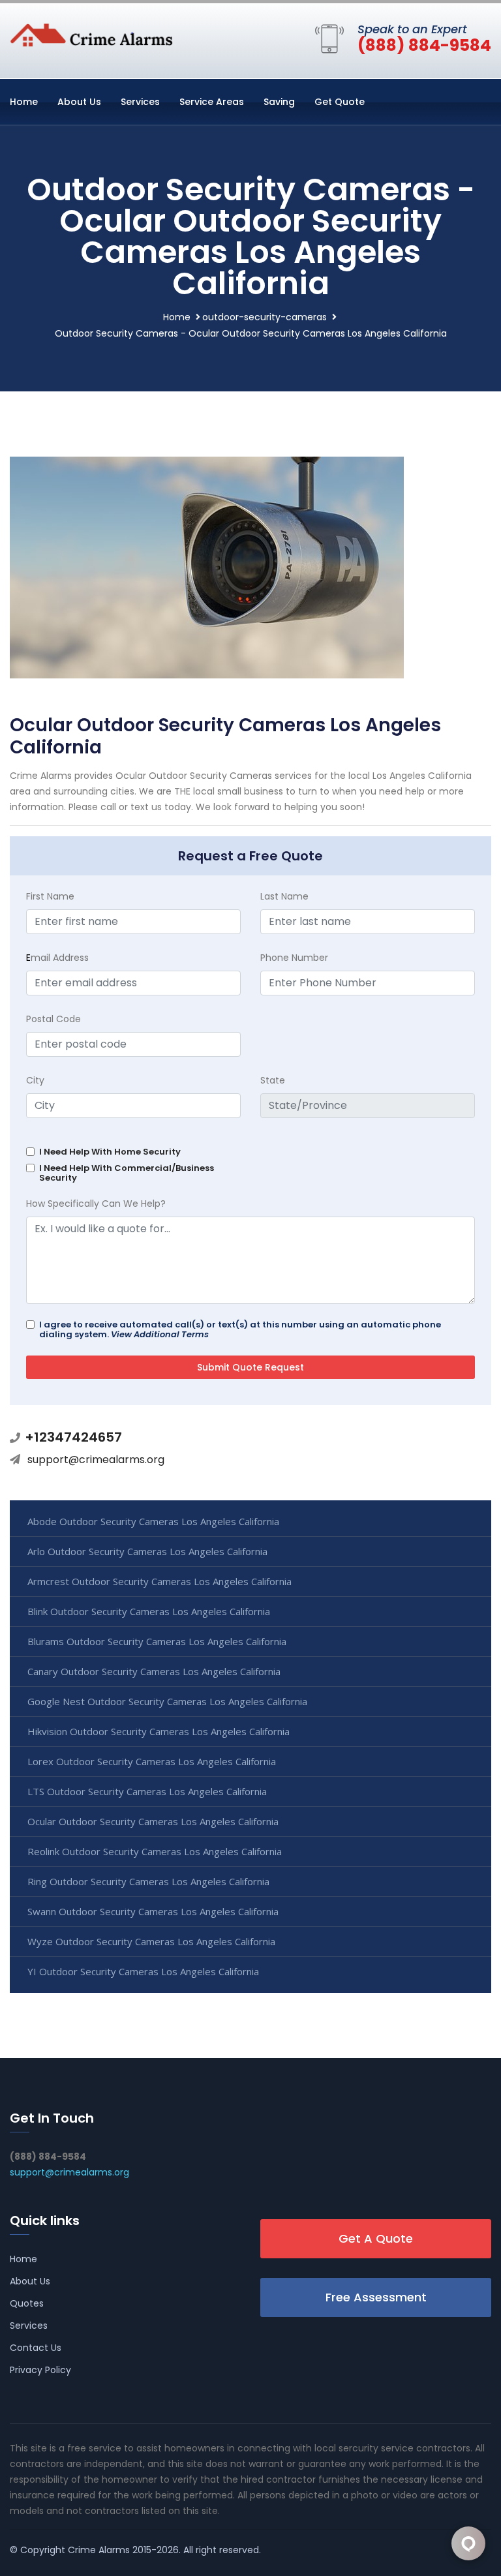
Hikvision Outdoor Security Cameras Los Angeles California (159, 1731)
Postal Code (53, 1019)
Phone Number (294, 958)
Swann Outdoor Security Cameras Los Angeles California (153, 1911)
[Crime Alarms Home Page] (91, 34)
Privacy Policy (40, 2370)
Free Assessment (376, 2297)
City (35, 1080)
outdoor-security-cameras (265, 317)
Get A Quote (376, 2238)
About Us (79, 102)
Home (24, 102)
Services (140, 102)
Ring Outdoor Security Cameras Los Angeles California (148, 1881)
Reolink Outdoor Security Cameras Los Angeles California (155, 1851)
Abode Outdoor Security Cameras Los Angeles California (153, 1521)
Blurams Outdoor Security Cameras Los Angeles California (157, 1641)
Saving (279, 102)
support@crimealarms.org (96, 1460)
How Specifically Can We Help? (96, 1204)
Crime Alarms (99, 2550)
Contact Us (36, 2348)
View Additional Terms (160, 1334)
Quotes (27, 2303)
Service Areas (212, 102)
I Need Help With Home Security (110, 1152)
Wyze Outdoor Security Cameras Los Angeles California (151, 1941)
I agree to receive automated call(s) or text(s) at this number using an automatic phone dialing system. (240, 1329)
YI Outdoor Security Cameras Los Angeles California (143, 1971)
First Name (50, 896)
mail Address (57, 958)
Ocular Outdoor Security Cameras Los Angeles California (153, 1821)
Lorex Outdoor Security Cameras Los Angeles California (152, 1761)
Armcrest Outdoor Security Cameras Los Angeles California (159, 1581)
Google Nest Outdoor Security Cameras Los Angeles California (167, 1701)
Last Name (284, 896)
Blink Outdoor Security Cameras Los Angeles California (149, 1611)
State (273, 1080)
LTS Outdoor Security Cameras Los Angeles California (147, 1791)
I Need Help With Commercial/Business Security (127, 1173)
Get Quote (340, 102)
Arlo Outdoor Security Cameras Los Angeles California (147, 1551)
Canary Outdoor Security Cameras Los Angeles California (154, 1671)
